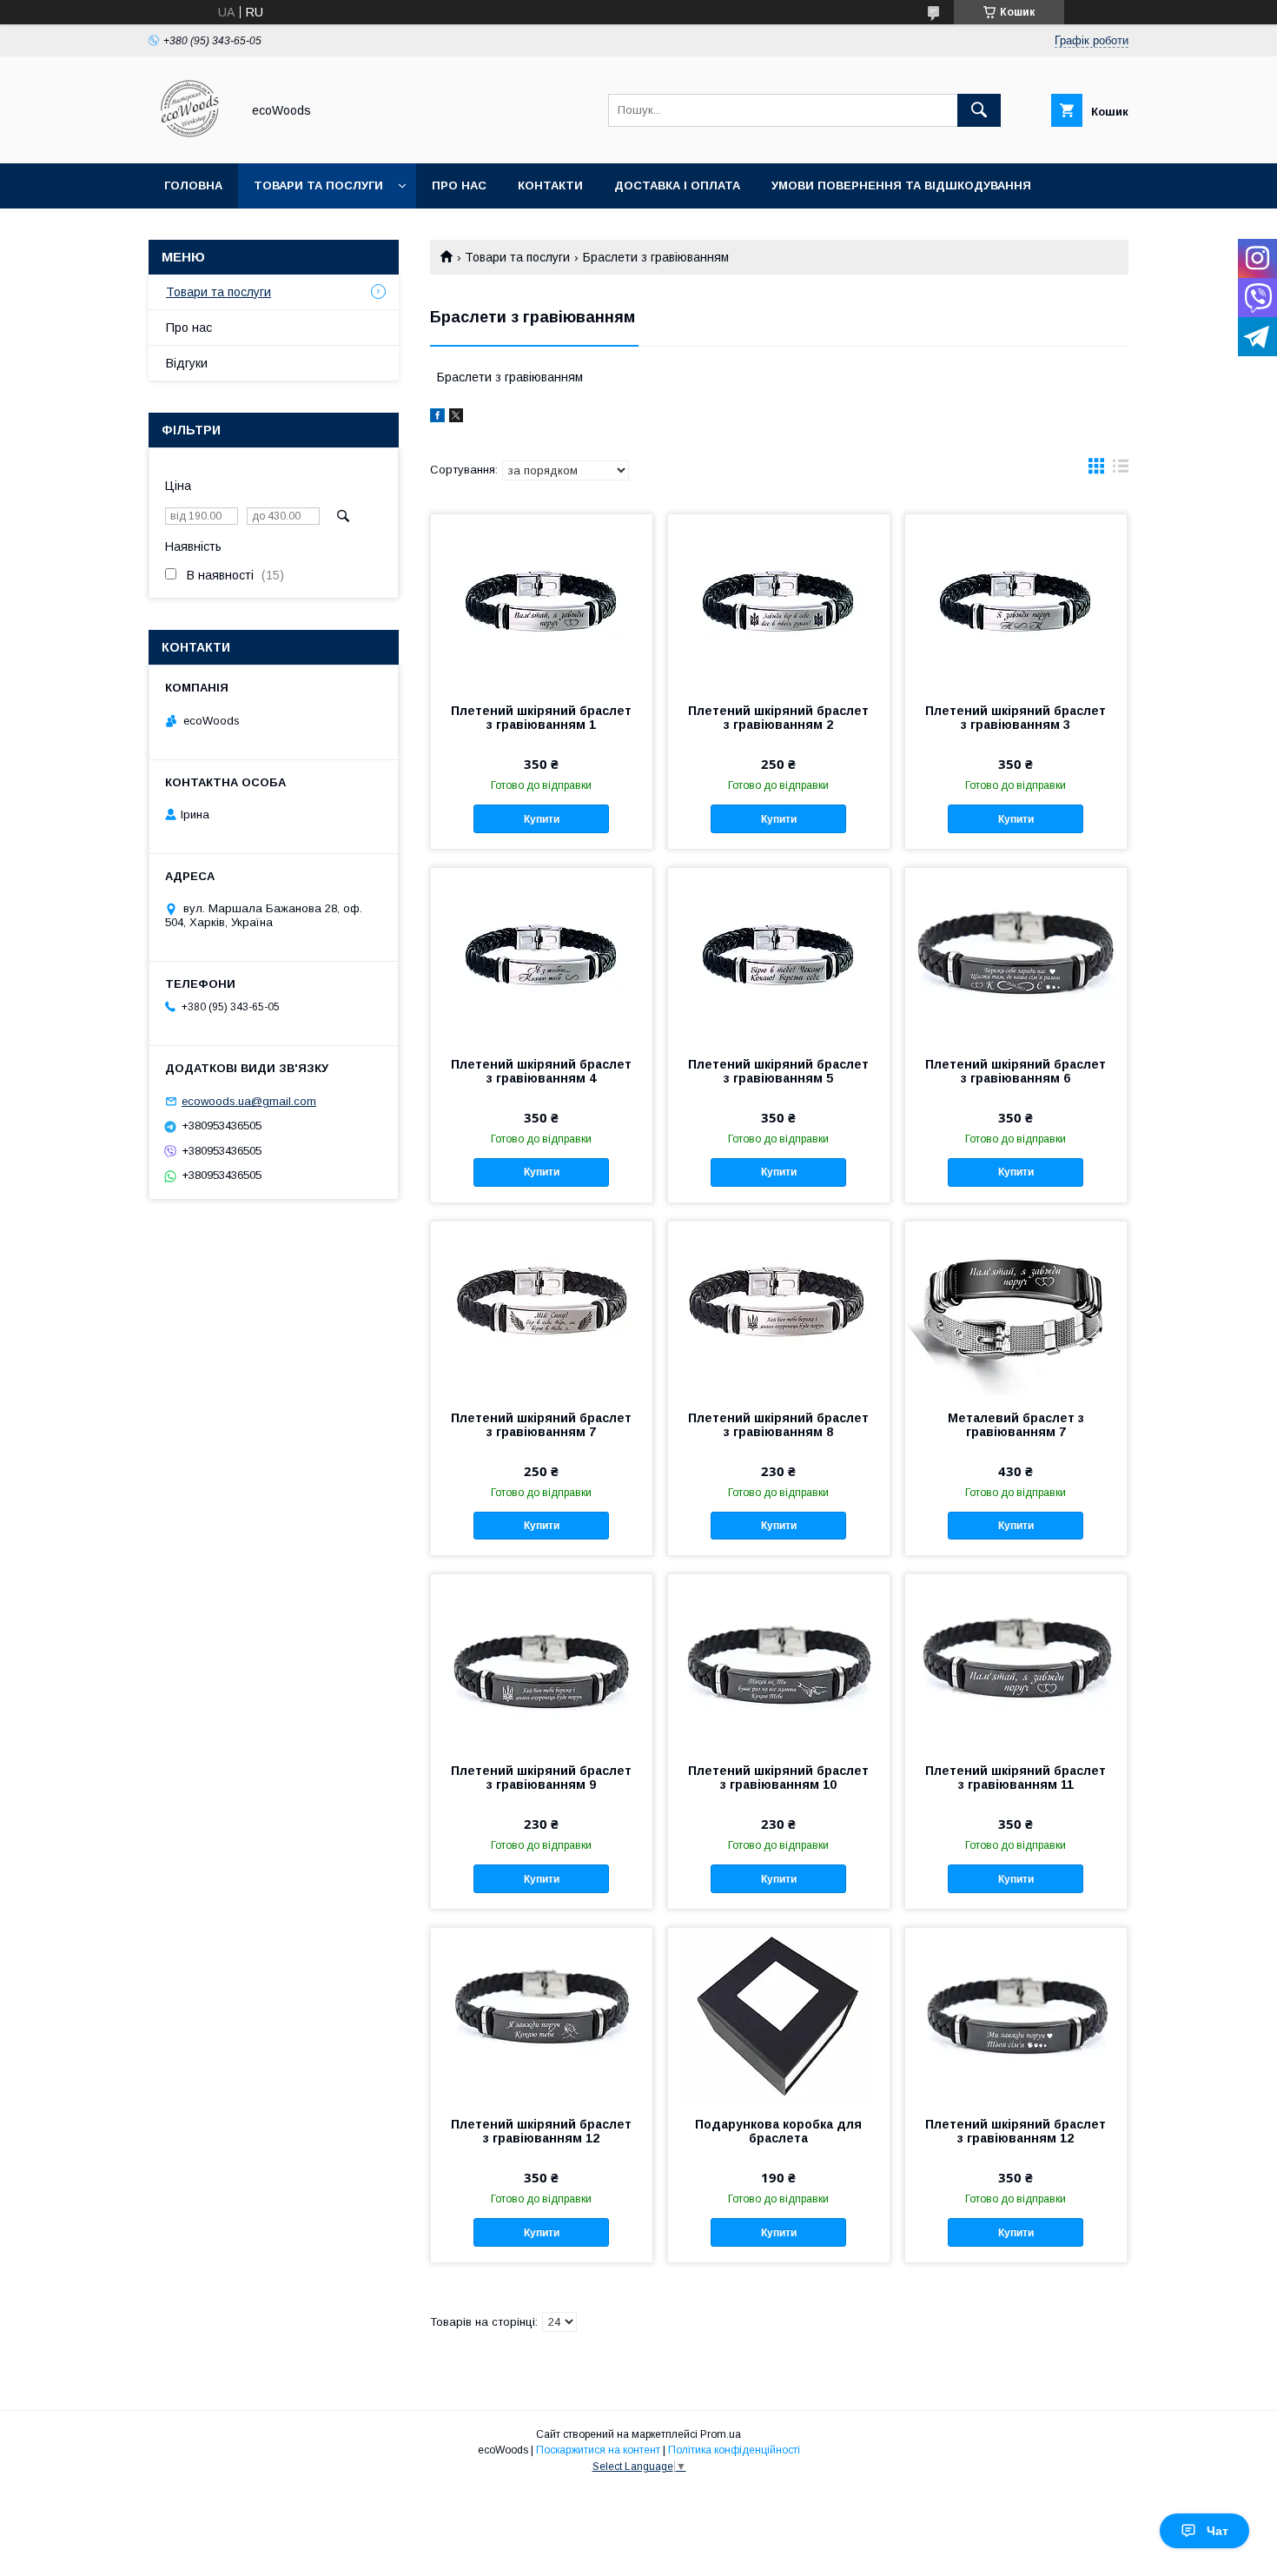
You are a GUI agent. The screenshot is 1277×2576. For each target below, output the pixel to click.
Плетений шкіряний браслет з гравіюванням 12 (541, 2131)
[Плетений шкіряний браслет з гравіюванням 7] (542, 1308)
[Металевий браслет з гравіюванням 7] (1016, 1308)
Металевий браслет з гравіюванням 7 (1016, 1425)
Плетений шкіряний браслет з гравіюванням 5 (778, 1071)
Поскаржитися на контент (598, 2450)
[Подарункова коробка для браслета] (779, 2015)
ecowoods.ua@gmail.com (249, 1101)
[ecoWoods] (190, 141)
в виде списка (1121, 470)
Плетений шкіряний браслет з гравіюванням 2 (778, 718)
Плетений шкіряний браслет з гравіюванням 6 (1016, 1071)
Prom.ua (721, 2434)
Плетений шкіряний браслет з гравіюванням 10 (778, 1778)
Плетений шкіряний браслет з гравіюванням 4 (541, 1071)
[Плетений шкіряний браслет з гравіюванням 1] (542, 601)
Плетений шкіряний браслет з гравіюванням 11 (1016, 1778)
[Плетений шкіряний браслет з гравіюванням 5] (779, 955)
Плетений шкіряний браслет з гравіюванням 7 (541, 1425)
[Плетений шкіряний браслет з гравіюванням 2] (779, 601)
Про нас (459, 185)
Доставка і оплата (677, 185)
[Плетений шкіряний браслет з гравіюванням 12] (542, 2015)
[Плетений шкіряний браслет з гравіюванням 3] (1016, 601)
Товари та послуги (318, 185)
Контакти (550, 185)
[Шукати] (979, 110)
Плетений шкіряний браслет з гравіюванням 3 (1016, 718)
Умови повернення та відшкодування (901, 185)
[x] (456, 418)
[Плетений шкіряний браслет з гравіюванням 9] (542, 1661)
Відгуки (187, 363)
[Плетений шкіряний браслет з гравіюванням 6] (1016, 955)
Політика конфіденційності (734, 2450)
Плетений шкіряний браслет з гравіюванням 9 (541, 1778)
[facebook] (437, 418)
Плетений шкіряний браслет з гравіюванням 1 (541, 718)
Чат (1217, 2531)
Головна (193, 185)
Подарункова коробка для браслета (778, 2131)
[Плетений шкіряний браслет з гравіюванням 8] (779, 1308)
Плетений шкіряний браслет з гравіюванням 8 (778, 1425)
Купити (542, 819)
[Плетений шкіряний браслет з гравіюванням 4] (542, 955)
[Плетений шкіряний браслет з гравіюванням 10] (779, 1661)
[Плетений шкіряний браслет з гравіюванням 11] (1016, 1661)
